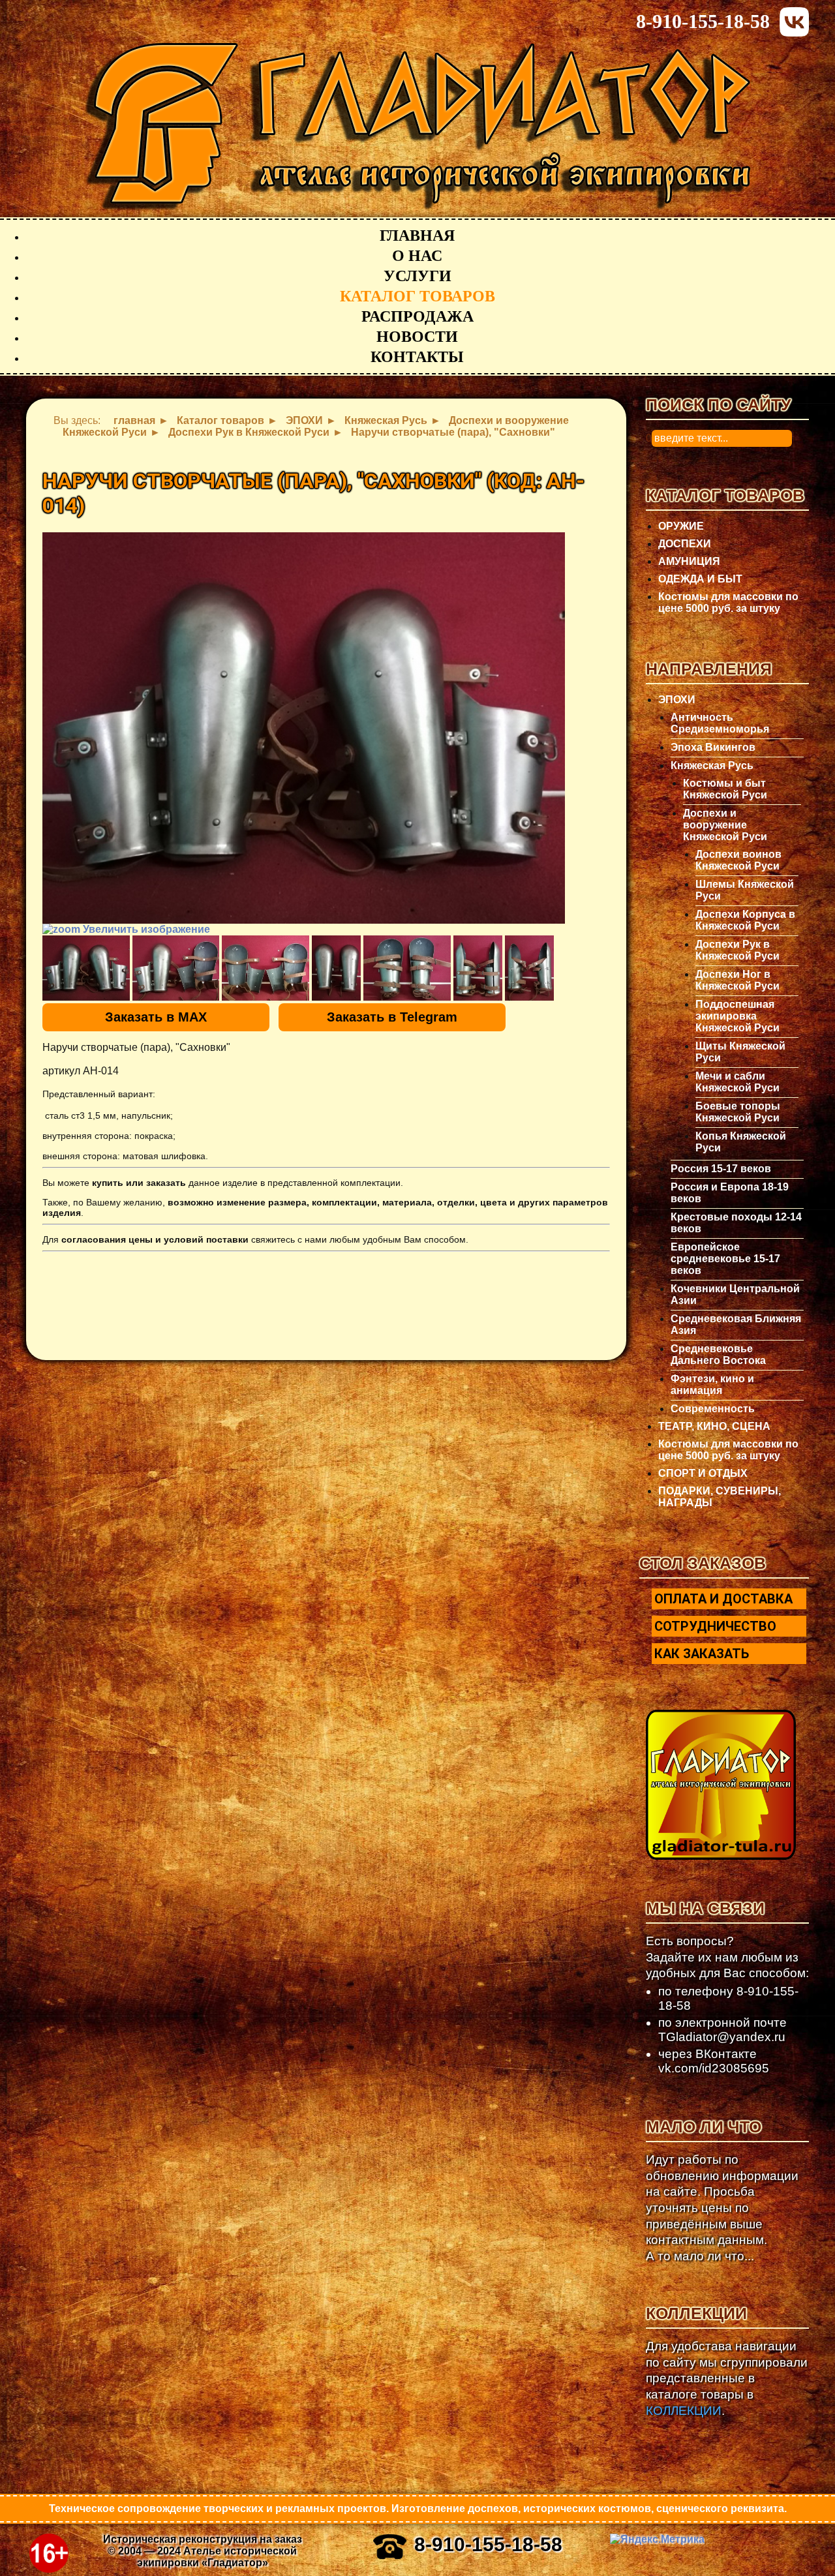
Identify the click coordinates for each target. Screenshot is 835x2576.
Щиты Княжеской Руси (740, 1052)
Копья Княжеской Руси (741, 1142)
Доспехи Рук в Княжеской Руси (737, 950)
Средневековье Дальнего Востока (718, 1355)
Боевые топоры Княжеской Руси (738, 1112)
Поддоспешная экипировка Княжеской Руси (737, 1016)
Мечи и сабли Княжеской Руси (737, 1082)
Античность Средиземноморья (720, 723)
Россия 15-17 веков (721, 1169)
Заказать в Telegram (392, 1017)
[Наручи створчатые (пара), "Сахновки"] (86, 968)
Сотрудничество (715, 1626)
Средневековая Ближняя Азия (736, 1325)
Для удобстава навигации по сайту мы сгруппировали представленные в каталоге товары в (727, 2378)
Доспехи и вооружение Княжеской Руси (725, 825)
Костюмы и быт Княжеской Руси (725, 789)
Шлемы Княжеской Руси (745, 890)
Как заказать (702, 1654)
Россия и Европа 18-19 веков (730, 1193)
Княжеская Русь (712, 765)
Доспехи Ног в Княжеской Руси (737, 980)
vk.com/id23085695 (714, 2068)
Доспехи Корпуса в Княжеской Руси (745, 920)
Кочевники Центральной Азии (735, 1295)
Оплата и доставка (723, 1599)
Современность (713, 1409)
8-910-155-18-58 (703, 21)
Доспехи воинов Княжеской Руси (738, 860)
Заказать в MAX (156, 1017)
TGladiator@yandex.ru (722, 2037)
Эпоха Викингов (713, 747)
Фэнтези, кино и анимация (712, 1385)
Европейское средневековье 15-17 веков (725, 1259)
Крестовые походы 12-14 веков (736, 1223)
